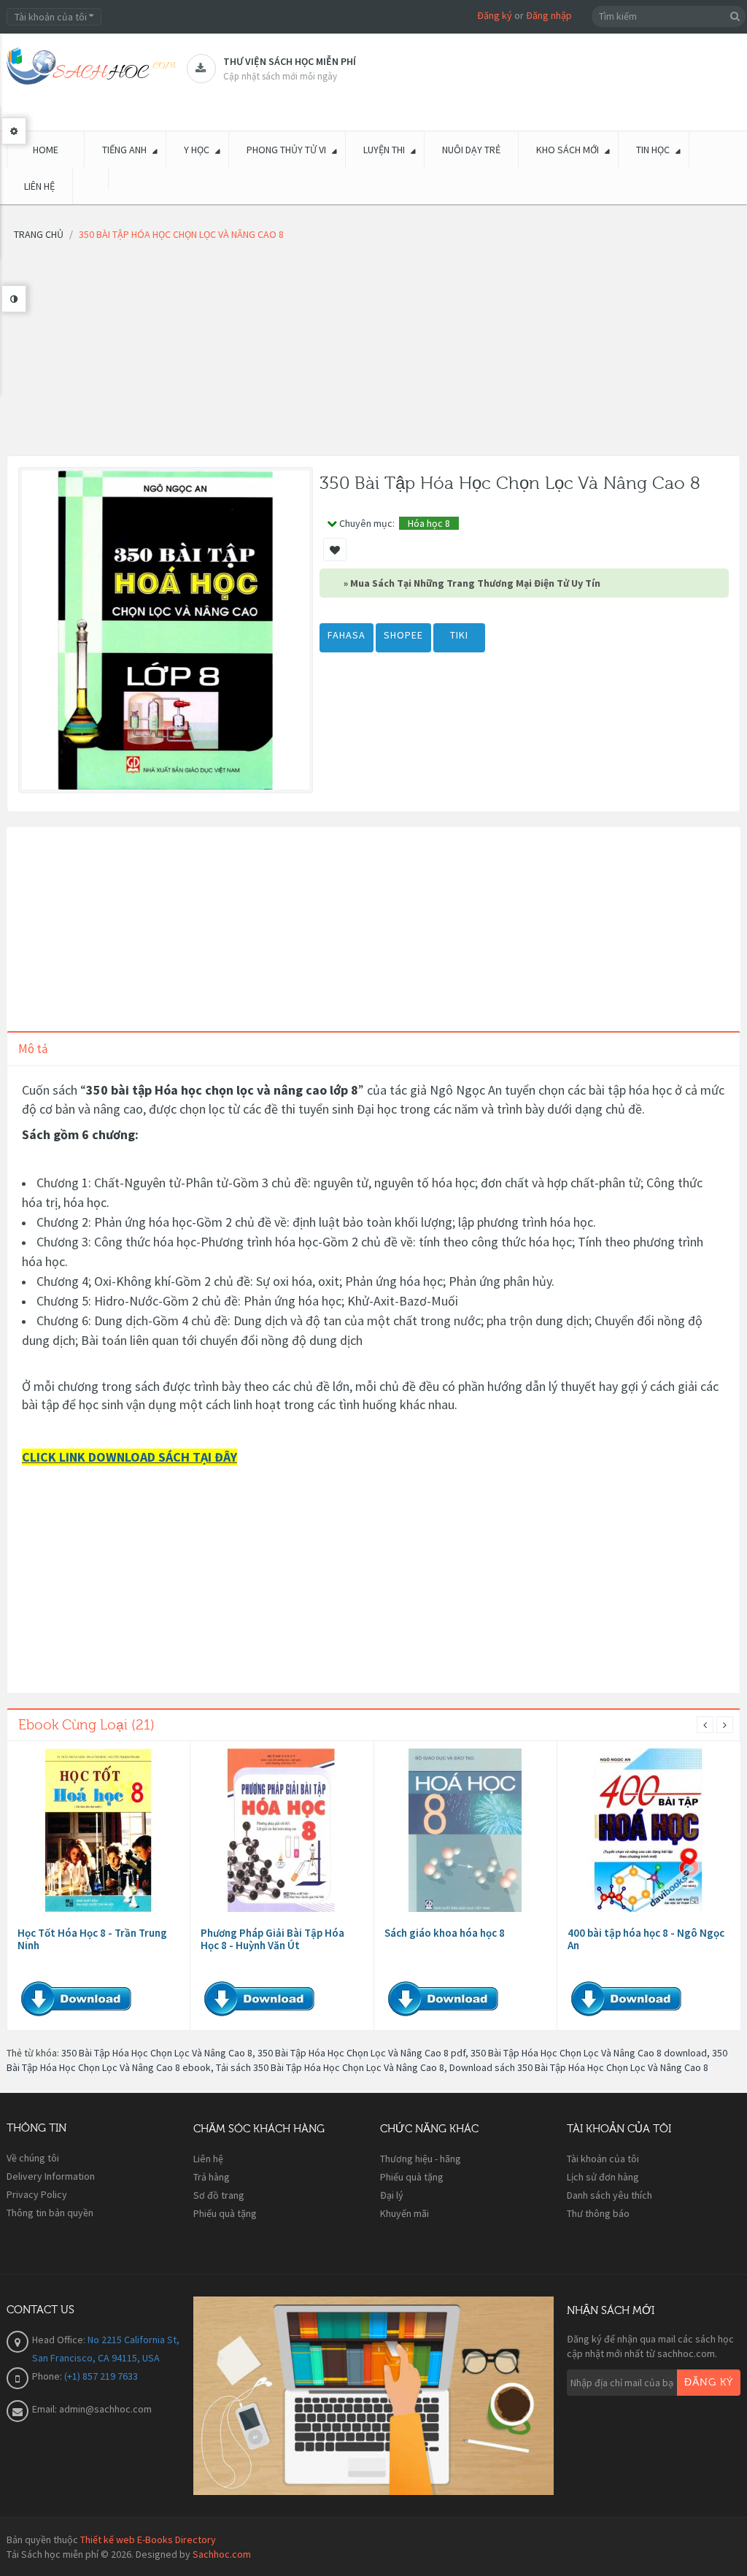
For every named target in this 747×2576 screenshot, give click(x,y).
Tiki (459, 635)
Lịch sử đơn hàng (603, 2177)
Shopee (403, 635)
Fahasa (347, 635)
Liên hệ (208, 2159)
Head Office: (60, 2340)
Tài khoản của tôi (603, 2159)
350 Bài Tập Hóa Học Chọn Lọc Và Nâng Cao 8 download (589, 2053)
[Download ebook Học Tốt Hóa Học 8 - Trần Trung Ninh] (98, 1830)
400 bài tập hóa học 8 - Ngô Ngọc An (646, 1939)
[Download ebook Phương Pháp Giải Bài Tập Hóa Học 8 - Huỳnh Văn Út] (282, 1830)
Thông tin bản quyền (50, 2213)
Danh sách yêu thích (609, 2195)
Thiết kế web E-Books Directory (148, 2540)
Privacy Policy (37, 2194)
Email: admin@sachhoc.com (92, 2409)
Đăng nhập (549, 15)
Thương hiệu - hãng (421, 2159)
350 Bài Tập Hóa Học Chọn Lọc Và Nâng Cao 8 (157, 2053)
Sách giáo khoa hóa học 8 (445, 1933)
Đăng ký (495, 15)
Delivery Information (51, 2176)
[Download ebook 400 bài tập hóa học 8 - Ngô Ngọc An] (649, 1830)
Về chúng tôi (33, 2158)
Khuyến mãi (405, 2213)
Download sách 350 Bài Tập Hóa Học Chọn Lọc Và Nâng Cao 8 (579, 2067)
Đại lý (392, 2195)
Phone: (48, 2376)
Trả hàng (212, 2177)
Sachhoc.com (222, 2554)
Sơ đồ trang (219, 2195)
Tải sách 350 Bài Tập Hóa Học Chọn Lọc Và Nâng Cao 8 (330, 2067)
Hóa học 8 (429, 523)
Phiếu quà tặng (225, 2213)
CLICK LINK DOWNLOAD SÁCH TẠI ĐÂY (129, 1457)
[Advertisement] (373, 353)
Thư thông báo (598, 2213)
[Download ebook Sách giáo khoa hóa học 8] (465, 1830)
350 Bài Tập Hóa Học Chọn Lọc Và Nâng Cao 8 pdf (361, 2053)
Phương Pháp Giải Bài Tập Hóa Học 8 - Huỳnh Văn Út (272, 1939)
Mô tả (33, 1049)
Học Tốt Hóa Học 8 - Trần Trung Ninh (92, 1939)
